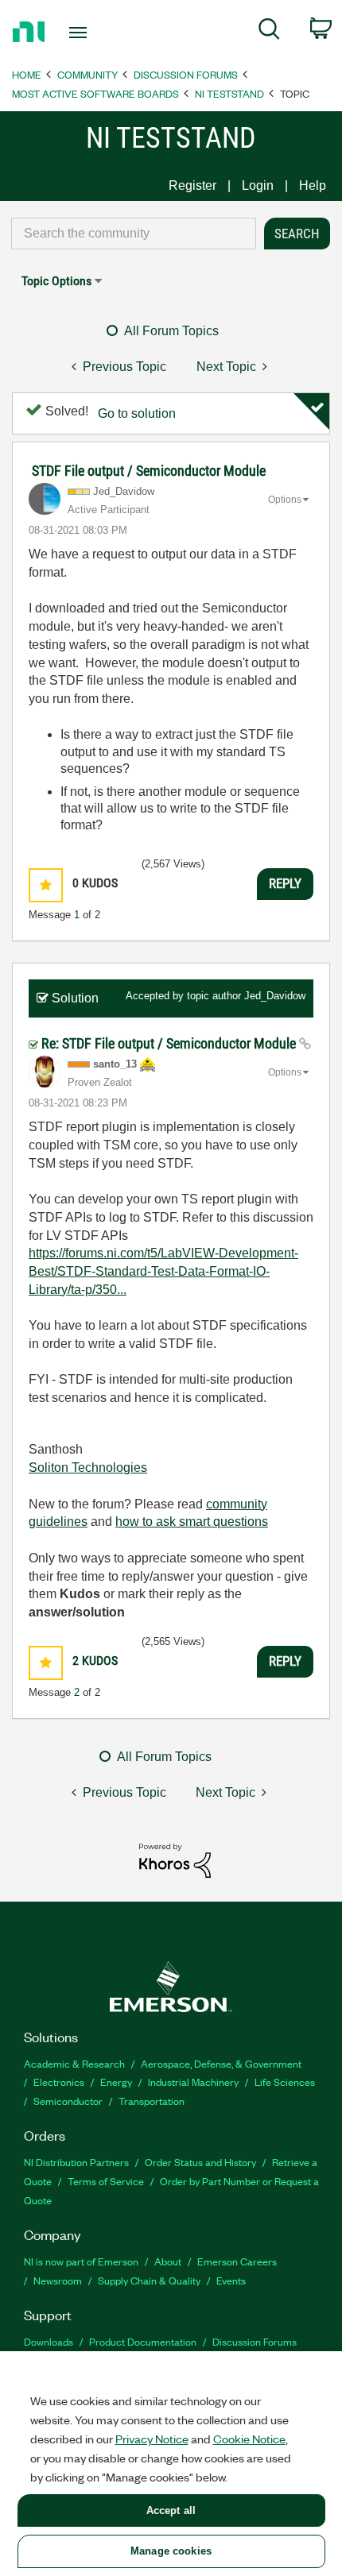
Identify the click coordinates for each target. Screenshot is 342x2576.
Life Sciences (285, 2082)
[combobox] (134, 234)
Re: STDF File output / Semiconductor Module (170, 1043)
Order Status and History (200, 2162)
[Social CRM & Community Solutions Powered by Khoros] (175, 1860)
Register (192, 185)
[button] (46, 885)
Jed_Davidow (275, 996)
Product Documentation (143, 2341)
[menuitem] (269, 32)
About (168, 2261)
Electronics (59, 2082)
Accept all (171, 2510)
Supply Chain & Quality (149, 2280)
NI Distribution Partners (76, 2162)
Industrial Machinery (193, 2082)
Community (87, 74)
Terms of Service (106, 2181)
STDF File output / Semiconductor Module (149, 471)
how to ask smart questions (192, 1522)
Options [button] (285, 500)
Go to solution (137, 413)
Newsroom (58, 2280)
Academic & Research (74, 2063)
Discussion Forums (186, 74)
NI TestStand (229, 93)
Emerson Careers (237, 2261)
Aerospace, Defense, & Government (221, 2063)
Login (258, 185)
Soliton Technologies (88, 1468)
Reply (285, 883)
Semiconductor (68, 2101)
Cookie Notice (249, 2439)
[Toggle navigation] (82, 33)
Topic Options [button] (56, 281)
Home (27, 74)
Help (313, 185)
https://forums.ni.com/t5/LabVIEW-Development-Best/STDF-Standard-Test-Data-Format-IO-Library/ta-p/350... (163, 1271)
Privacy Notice (152, 2439)
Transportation (152, 2101)
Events (231, 2280)
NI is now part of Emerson (81, 2261)
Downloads (49, 2341)
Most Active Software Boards (95, 93)
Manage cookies (171, 2551)
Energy (116, 2082)
